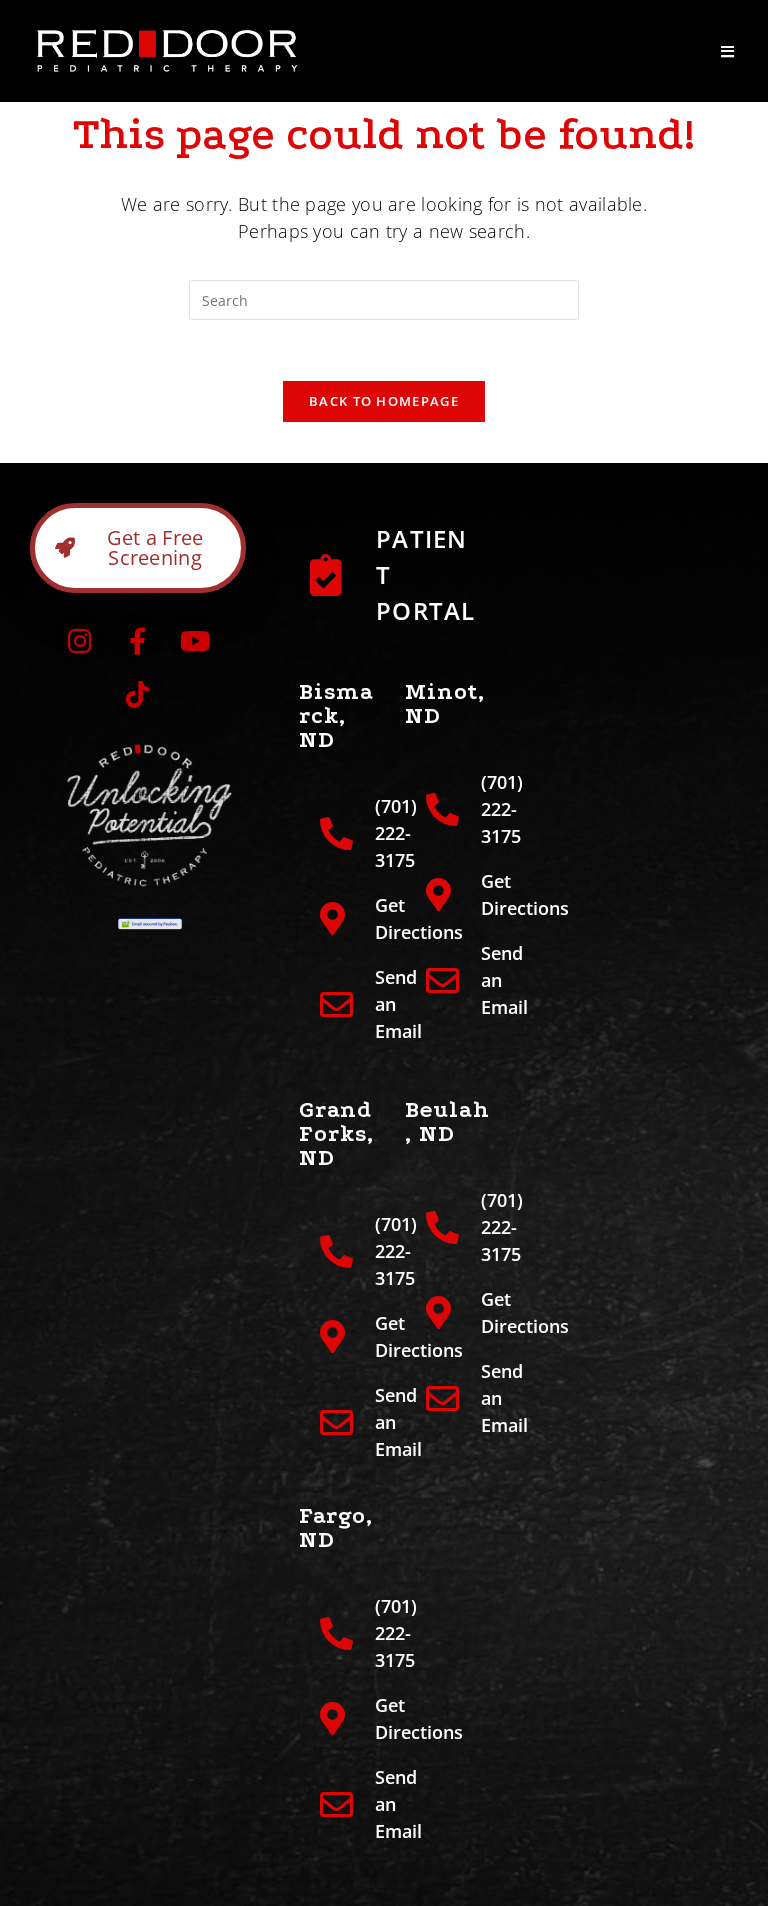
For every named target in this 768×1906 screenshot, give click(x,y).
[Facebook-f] (138, 640)
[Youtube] (195, 640)
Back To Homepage (384, 401)
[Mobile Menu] (728, 51)
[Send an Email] (342, 1004)
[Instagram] (81, 640)
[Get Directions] (342, 919)
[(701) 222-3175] (342, 833)
